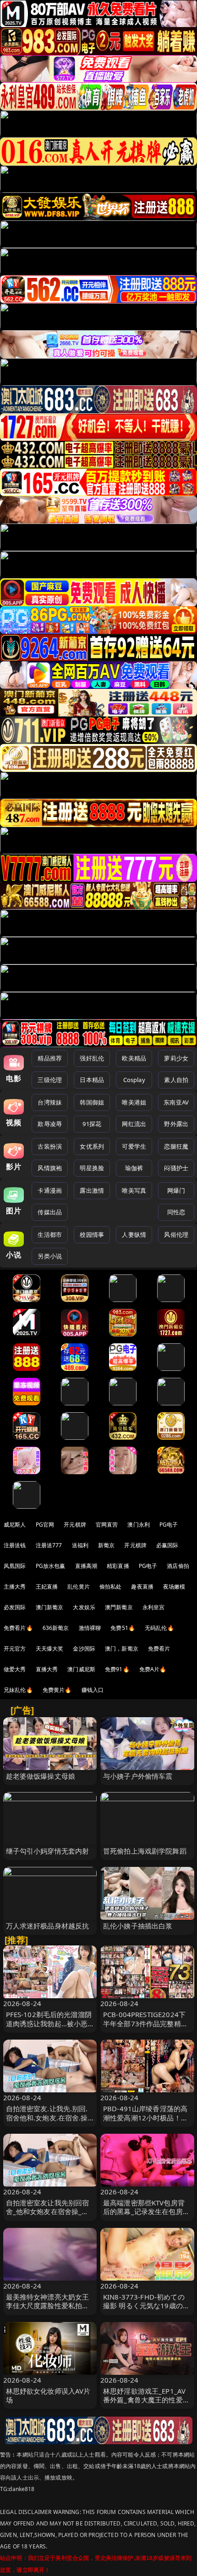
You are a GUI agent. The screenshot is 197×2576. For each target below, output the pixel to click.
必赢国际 (167, 1545)
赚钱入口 (93, 1690)
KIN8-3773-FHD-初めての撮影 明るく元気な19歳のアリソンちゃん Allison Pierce (147, 2305)
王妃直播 (47, 1587)
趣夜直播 (142, 1587)
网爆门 (176, 1190)
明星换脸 (92, 1168)
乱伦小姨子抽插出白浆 (138, 1926)
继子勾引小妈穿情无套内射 (48, 1851)
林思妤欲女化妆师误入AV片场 (48, 2395)
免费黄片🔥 (57, 1690)
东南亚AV (176, 1102)
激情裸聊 (90, 1628)
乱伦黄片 (79, 1587)
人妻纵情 (134, 1234)
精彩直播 (118, 1566)
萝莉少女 (176, 1058)
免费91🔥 (117, 1669)
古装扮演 (50, 1146)
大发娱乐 (84, 1607)
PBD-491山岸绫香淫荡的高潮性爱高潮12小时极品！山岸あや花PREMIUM (145, 2117)
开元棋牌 (75, 1525)
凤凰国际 (15, 1566)
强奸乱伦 (92, 1058)
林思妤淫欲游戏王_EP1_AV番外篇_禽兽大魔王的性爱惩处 (146, 2400)
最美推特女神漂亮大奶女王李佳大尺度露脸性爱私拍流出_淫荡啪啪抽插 (48, 2305)
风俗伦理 (176, 1234)
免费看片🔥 (18, 1628)
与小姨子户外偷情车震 (138, 1776)
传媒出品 (50, 1212)
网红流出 (134, 1124)
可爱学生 (134, 1146)
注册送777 (49, 1545)
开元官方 (15, 1649)
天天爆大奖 (50, 1649)
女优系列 (92, 1146)
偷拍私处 (111, 1587)
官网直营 (107, 1525)
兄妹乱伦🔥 (18, 1690)
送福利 (80, 1545)
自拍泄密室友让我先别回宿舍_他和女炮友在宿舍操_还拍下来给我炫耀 (48, 2211)
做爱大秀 (15, 1669)
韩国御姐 (92, 1102)
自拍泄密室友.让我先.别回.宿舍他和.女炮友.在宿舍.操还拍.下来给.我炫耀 (47, 2117)
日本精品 (92, 1080)
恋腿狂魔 (176, 1146)
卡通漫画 (50, 1190)
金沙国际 (84, 1649)
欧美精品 (134, 1058)
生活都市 (50, 1234)
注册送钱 (15, 1545)
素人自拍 (176, 1080)
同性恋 (176, 1212)
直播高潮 (86, 1566)
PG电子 (169, 1525)
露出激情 (92, 1190)
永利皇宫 (154, 1607)
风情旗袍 (50, 1168)
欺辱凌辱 (50, 1124)
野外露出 (176, 1124)
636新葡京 (56, 1628)
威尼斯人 (15, 1525)
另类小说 (50, 1256)
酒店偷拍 (178, 1566)
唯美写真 (134, 1190)
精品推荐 (50, 1058)
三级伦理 (50, 1080)
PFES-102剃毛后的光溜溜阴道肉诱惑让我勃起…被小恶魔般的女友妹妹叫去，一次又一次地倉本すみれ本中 (49, 2028)
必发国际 (15, 1607)
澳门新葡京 (50, 1607)
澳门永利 (139, 1525)
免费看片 (159, 1649)
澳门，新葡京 (122, 1649)
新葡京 (106, 1545)
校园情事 (92, 1234)
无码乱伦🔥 (159, 1628)
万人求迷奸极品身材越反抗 (48, 1926)
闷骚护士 (176, 1168)
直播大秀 (47, 1669)
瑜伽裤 (134, 1168)
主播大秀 (15, 1587)
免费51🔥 (123, 1628)
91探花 (92, 1124)
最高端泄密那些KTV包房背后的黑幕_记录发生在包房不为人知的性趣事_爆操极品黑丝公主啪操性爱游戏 (146, 2216)
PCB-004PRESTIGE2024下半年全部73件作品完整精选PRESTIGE (145, 2023)
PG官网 (45, 1525)
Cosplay (134, 1080)
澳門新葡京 (119, 1607)
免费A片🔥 (153, 1669)
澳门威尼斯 (81, 1669)
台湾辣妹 (50, 1102)
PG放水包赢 (51, 1566)
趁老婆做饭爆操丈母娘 (41, 1776)
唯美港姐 (134, 1102)
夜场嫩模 (174, 1587)
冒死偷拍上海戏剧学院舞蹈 (145, 1851)
